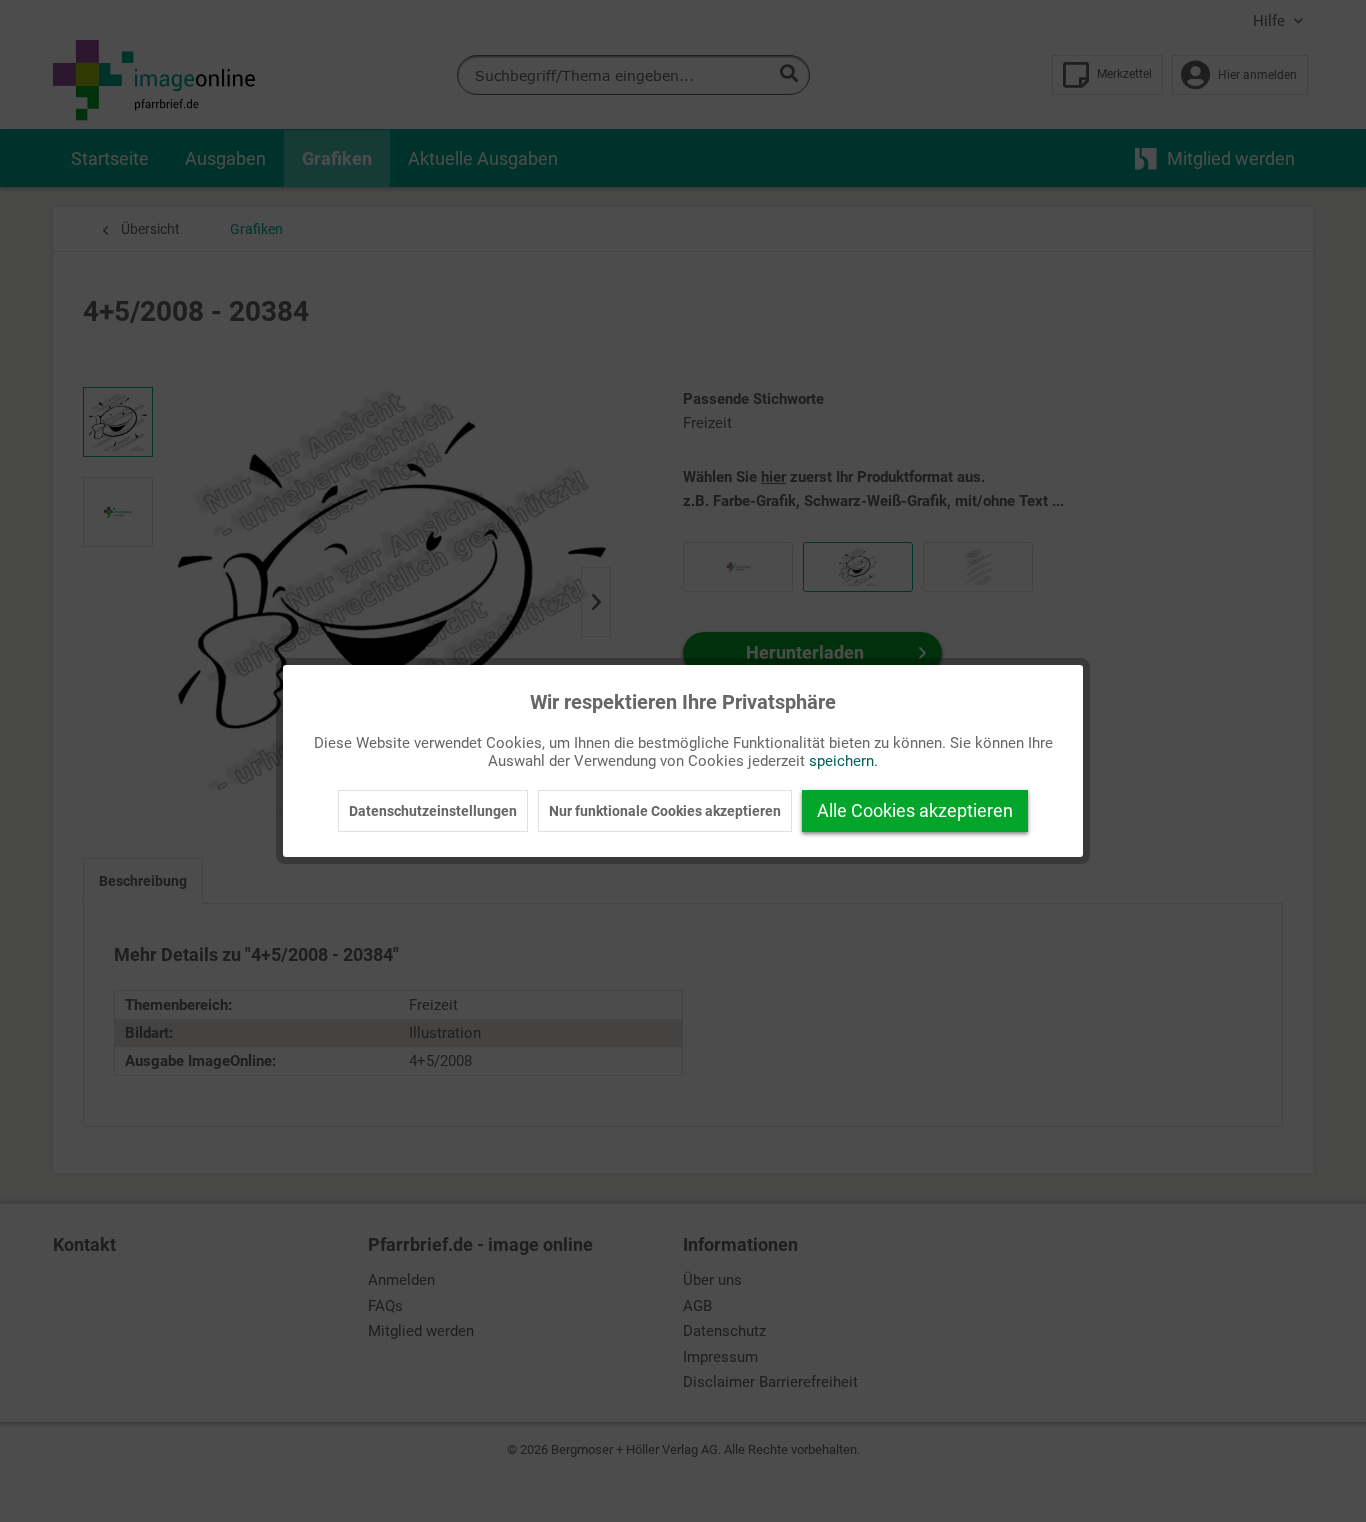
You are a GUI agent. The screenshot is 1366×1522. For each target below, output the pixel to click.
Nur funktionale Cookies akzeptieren (665, 811)
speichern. (843, 761)
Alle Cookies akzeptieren (915, 810)
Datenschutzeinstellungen (433, 811)
